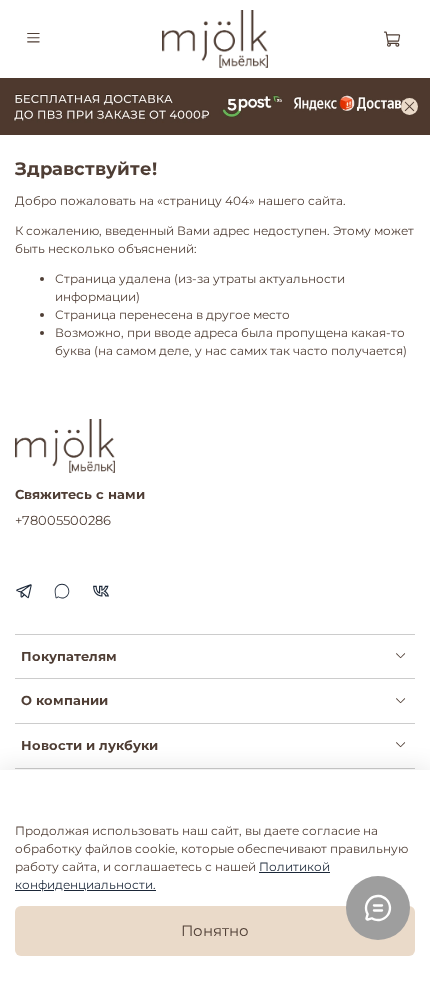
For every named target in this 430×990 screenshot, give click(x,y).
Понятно (215, 930)
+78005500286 (63, 520)
